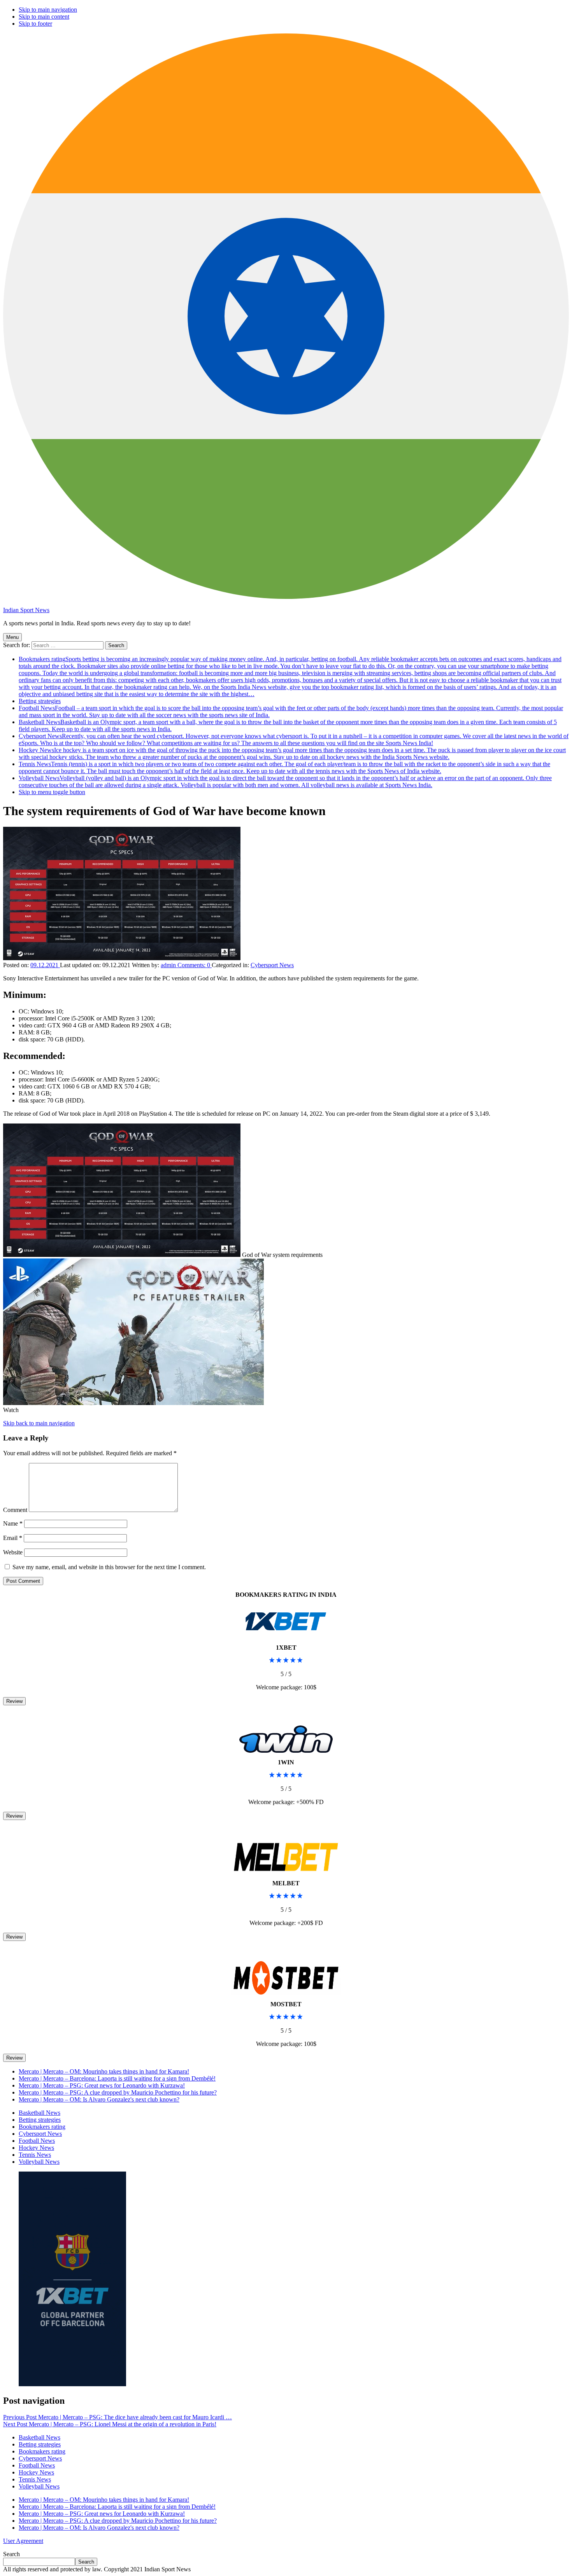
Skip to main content (44, 17)
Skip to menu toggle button (52, 792)
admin (169, 965)
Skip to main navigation (48, 10)
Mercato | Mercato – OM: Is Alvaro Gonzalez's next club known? (99, 2099)
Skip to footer (35, 24)
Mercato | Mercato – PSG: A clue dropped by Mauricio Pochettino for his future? (118, 2092)
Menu (12, 637)
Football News (37, 2141)
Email (13, 1538)
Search (11, 2554)
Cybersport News (294, 739)
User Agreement (23, 2541)
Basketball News (39, 2113)
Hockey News (292, 753)
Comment (15, 1510)
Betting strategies (40, 701)
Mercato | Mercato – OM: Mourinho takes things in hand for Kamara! (104, 2071)
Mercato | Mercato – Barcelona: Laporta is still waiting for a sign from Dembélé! (117, 2078)
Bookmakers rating (290, 676)
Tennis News (284, 767)
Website (13, 1552)
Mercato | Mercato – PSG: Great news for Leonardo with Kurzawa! (102, 2085)
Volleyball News (285, 781)
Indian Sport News (26, 610)
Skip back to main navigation (39, 1423)
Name (13, 1523)
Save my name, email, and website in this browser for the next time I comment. (109, 1567)
